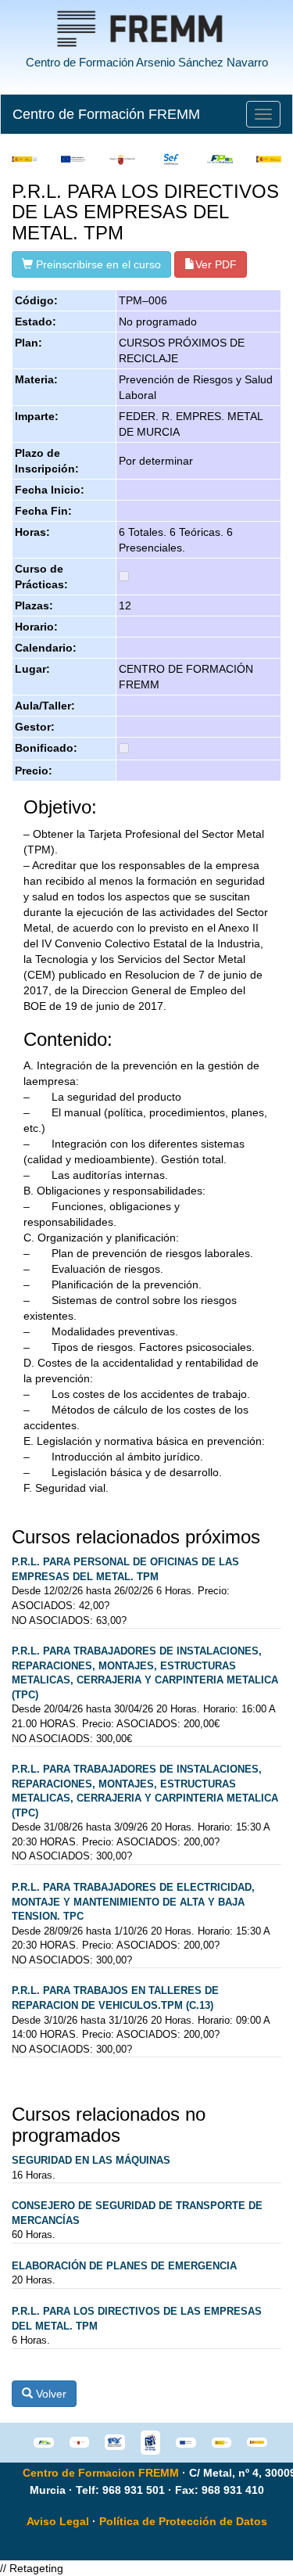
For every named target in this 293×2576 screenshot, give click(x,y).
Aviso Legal (58, 2521)
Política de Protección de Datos (183, 2521)
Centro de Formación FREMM (106, 114)
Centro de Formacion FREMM (101, 2473)
